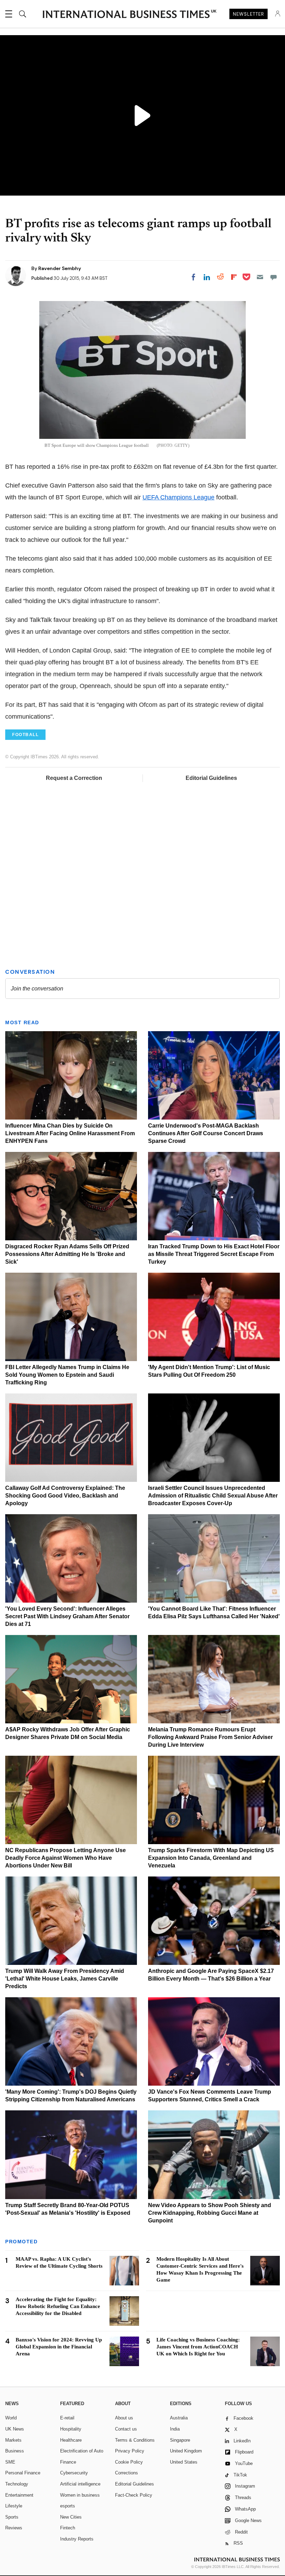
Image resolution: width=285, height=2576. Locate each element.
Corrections (127, 2473)
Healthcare (71, 2440)
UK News (15, 2429)
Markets (13, 2440)
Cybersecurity (74, 2473)
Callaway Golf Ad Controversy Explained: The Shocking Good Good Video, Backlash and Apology (65, 1496)
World (11, 2418)
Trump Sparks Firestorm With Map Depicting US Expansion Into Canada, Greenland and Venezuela (211, 1858)
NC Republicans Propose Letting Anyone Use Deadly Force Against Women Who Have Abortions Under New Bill (66, 1858)
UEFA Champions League (178, 497)
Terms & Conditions (135, 2440)
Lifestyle (14, 2506)
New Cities (71, 2517)
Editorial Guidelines (211, 778)
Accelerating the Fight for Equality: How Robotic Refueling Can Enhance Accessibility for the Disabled (58, 2306)
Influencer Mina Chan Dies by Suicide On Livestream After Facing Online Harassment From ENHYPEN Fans (70, 1133)
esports (68, 2506)
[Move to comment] (274, 277)
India (175, 2429)
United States (184, 2462)
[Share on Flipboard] (234, 277)
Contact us (126, 2429)
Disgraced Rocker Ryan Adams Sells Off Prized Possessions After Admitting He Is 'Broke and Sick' (67, 1254)
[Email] (260, 277)
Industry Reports (77, 2539)
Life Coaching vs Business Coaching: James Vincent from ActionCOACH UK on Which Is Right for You (198, 2347)
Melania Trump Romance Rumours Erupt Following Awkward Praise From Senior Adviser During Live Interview (210, 1737)
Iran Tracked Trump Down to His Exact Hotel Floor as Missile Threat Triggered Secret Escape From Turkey (214, 1254)
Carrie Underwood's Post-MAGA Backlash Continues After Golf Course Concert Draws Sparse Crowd (206, 1133)
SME (10, 2462)
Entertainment (19, 2495)
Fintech (68, 2528)
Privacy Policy (130, 2451)
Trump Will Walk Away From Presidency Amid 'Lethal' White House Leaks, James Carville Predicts (65, 1979)
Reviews (14, 2528)
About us (124, 2418)
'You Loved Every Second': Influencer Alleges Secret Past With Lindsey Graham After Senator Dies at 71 (67, 1616)
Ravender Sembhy (60, 268)
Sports (12, 2517)
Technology (17, 2484)
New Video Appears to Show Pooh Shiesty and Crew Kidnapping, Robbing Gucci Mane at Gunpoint (210, 2213)
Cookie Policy (129, 2462)
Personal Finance (23, 2473)
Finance (68, 2462)
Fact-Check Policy (134, 2495)
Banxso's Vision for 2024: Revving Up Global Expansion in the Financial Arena (59, 2347)
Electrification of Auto (82, 2451)
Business (15, 2451)
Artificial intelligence (80, 2484)
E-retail (67, 2418)
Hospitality (71, 2429)
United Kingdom (186, 2451)
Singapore (180, 2440)
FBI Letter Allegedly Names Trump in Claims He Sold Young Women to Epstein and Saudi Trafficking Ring (67, 1375)
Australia (179, 2418)
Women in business (80, 2495)
